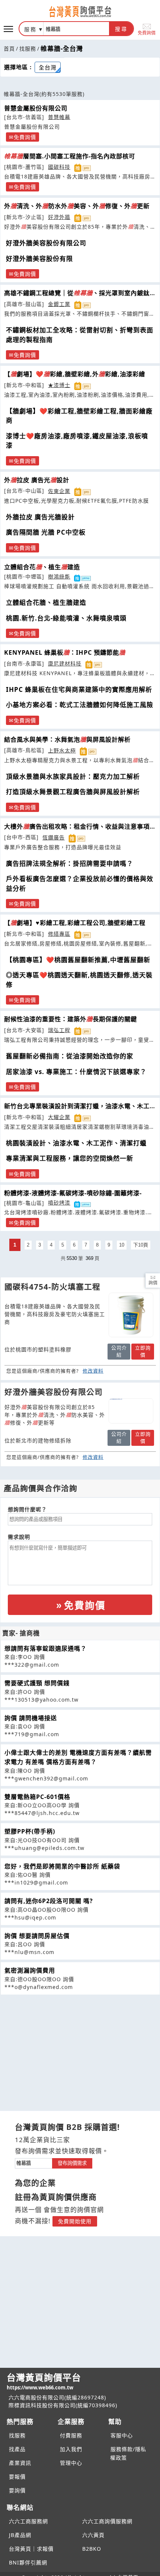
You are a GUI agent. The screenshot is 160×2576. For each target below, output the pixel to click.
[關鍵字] (33, 2162)
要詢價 (17, 2490)
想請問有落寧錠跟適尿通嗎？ (46, 1648)
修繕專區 (59, 934)
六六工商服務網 (28, 2521)
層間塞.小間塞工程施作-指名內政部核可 (70, 156)
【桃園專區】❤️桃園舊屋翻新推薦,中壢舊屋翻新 (78, 960)
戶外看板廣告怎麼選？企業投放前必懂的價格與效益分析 (80, 884)
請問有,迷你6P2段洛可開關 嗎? (49, 1901)
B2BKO (92, 2549)
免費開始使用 (75, 2221)
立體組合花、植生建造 (42, 567)
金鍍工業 (59, 304)
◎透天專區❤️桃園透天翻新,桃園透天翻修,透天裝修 (79, 980)
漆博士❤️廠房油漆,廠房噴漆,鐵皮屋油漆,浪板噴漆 (77, 441)
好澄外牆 (59, 217)
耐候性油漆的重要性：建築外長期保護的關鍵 (71, 1019)
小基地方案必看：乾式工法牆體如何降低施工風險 (80, 705)
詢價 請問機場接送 (31, 1718)
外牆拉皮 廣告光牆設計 (40, 517)
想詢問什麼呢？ (27, 1509)
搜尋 (121, 29)
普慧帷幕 (59, 117)
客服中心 (122, 2435)
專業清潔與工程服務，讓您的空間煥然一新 (70, 1158)
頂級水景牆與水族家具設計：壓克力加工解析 (73, 776)
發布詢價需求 (72, 2163)
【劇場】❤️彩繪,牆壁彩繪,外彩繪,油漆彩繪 (75, 374)
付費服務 (71, 2435)
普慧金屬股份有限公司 (36, 108)
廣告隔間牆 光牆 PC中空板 (46, 532)
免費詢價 (147, 33)
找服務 (28, 49)
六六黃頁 (93, 2535)
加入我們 (71, 2449)
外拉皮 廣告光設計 (37, 480)
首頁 (9, 49)
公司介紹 (119, 1351)
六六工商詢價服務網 (107, 2521)
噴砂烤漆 (59, 1202)
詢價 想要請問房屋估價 (37, 1936)
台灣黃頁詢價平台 (44, 2381)
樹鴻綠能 (59, 576)
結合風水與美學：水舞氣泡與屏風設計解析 (67, 739)
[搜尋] (76, 29)
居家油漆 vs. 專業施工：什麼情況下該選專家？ (76, 1072)
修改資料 (93, 1371)
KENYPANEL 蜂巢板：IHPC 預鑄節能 (65, 652)
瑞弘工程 (59, 1030)
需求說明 (19, 1537)
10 (122, 1245)
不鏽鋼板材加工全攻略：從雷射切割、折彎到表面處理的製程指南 (80, 335)
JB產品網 (20, 2535)
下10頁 (141, 1245)
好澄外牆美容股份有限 (39, 259)
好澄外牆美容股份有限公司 (46, 243)
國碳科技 (59, 167)
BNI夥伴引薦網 (28, 2562)
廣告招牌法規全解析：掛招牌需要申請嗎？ (70, 863)
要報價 (17, 2477)
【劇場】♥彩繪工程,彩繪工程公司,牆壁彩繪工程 (75, 923)
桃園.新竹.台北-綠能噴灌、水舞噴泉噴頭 (66, 618)
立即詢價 (143, 1351)
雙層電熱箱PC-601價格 (37, 1797)
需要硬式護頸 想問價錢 (37, 1683)
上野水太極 (62, 750)
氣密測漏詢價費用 (30, 1970)
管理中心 (71, 2463)
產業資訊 (20, 2463)
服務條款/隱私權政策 (128, 2453)
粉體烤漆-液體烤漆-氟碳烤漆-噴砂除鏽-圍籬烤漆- (73, 1193)
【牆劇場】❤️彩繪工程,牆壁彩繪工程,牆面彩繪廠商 (79, 416)
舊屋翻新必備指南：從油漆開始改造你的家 (70, 1056)
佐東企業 (59, 491)
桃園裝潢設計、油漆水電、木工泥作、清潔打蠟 (76, 1143)
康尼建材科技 (65, 663)
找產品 (17, 2449)
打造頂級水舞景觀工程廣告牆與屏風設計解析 (73, 792)
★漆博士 (59, 385)
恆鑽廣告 (54, 837)
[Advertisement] (80, 2047)
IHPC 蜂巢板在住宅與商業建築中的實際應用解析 (79, 689)
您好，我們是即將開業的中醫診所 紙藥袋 (62, 1866)
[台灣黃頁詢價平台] (80, 12)
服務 (31, 29)
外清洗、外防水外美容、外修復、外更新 (77, 206)
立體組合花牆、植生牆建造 (46, 602)
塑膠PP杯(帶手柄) (30, 1831)
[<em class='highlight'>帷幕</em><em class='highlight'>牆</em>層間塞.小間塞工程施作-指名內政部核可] (131, 1315)
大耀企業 (59, 1117)
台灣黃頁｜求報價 (31, 2549)
